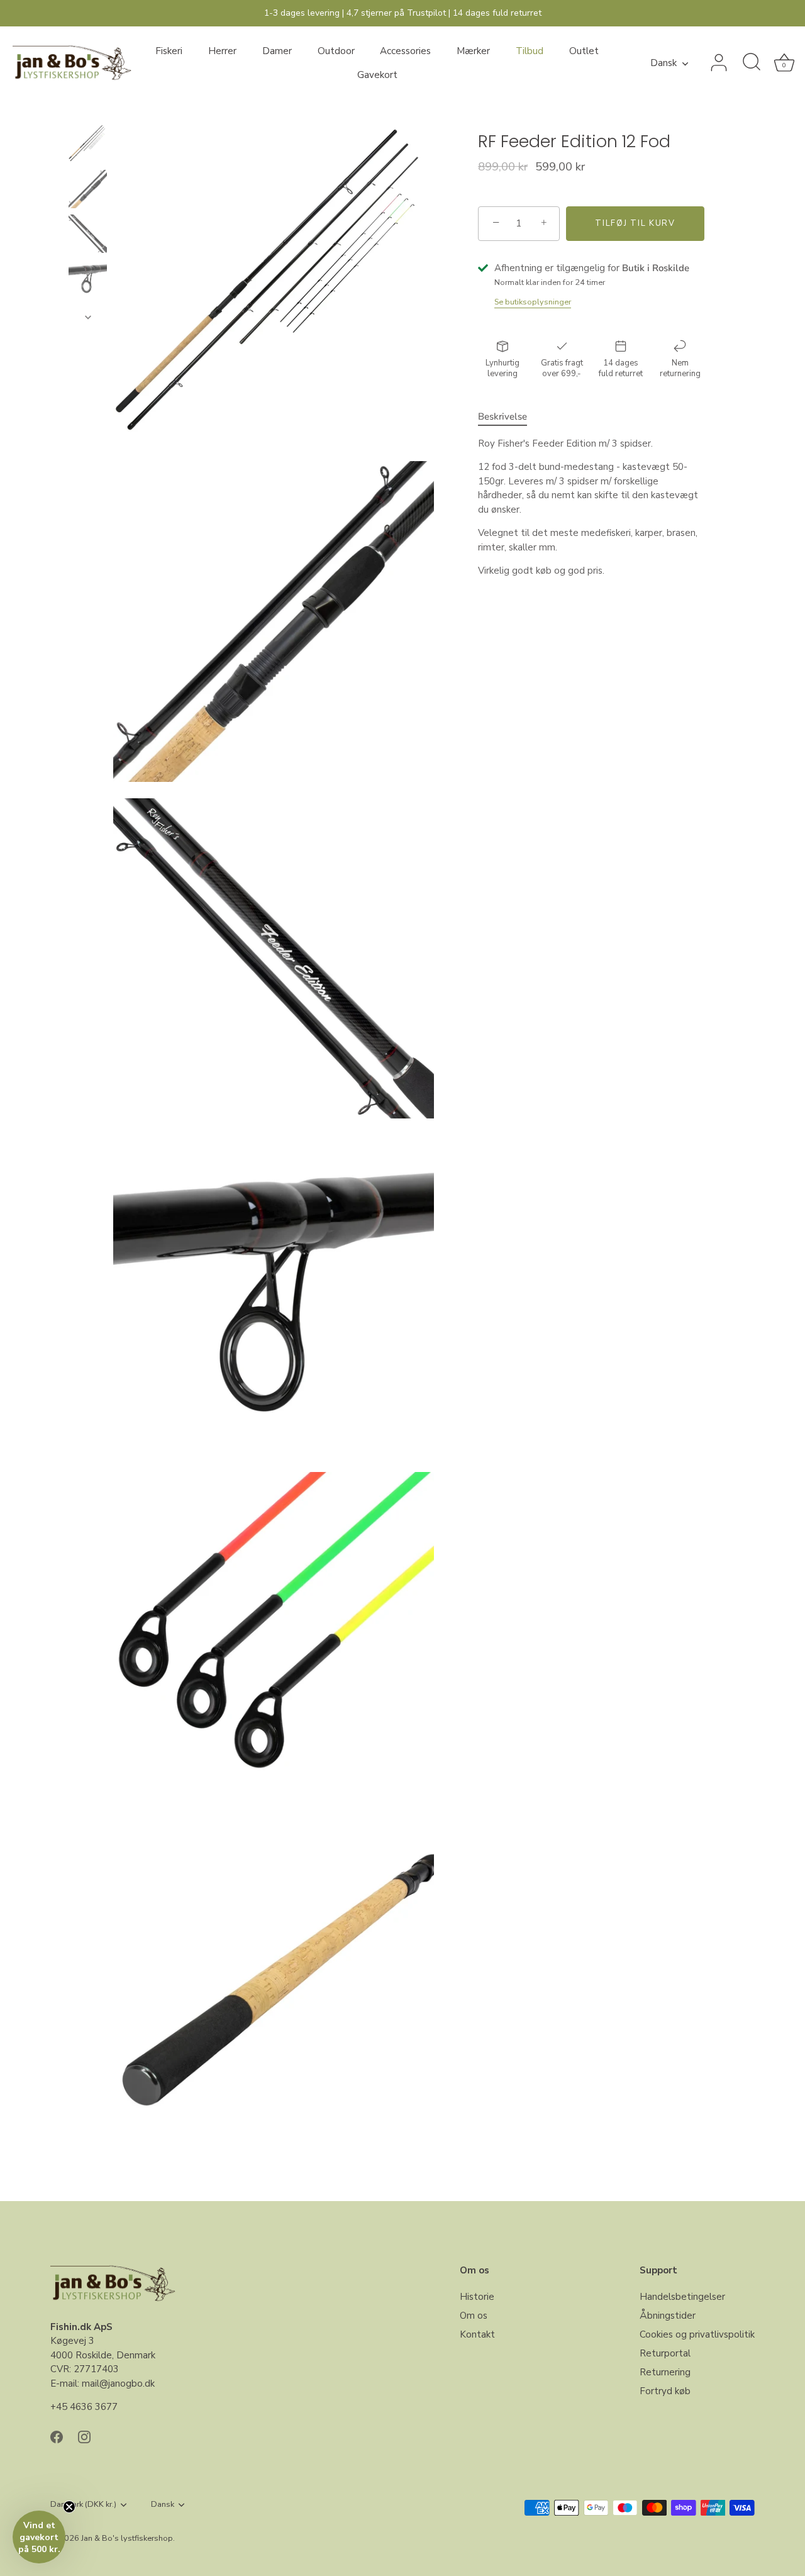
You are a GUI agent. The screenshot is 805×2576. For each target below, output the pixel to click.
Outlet (584, 51)
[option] (88, 146)
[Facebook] (57, 2436)
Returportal (665, 2353)
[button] (39, 2537)
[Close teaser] (69, 2507)
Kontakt (477, 2334)
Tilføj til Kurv (635, 223)
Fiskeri (169, 51)
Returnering (665, 2372)
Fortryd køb (665, 2391)
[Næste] (88, 317)
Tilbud (530, 51)
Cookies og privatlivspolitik (697, 2334)
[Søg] (752, 63)
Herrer (222, 51)
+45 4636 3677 (84, 2407)
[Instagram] (84, 2436)
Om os (474, 2316)
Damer (277, 51)
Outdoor (336, 51)
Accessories (405, 51)
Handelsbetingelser (682, 2297)
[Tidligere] (88, 113)
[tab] (509, 417)
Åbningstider (668, 2316)
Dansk (663, 63)
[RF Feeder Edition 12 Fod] (88, 144)
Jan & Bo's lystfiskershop (127, 2538)
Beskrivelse (502, 416)
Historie (477, 2297)
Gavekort (377, 75)
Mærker (473, 51)
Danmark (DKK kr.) (83, 2505)
